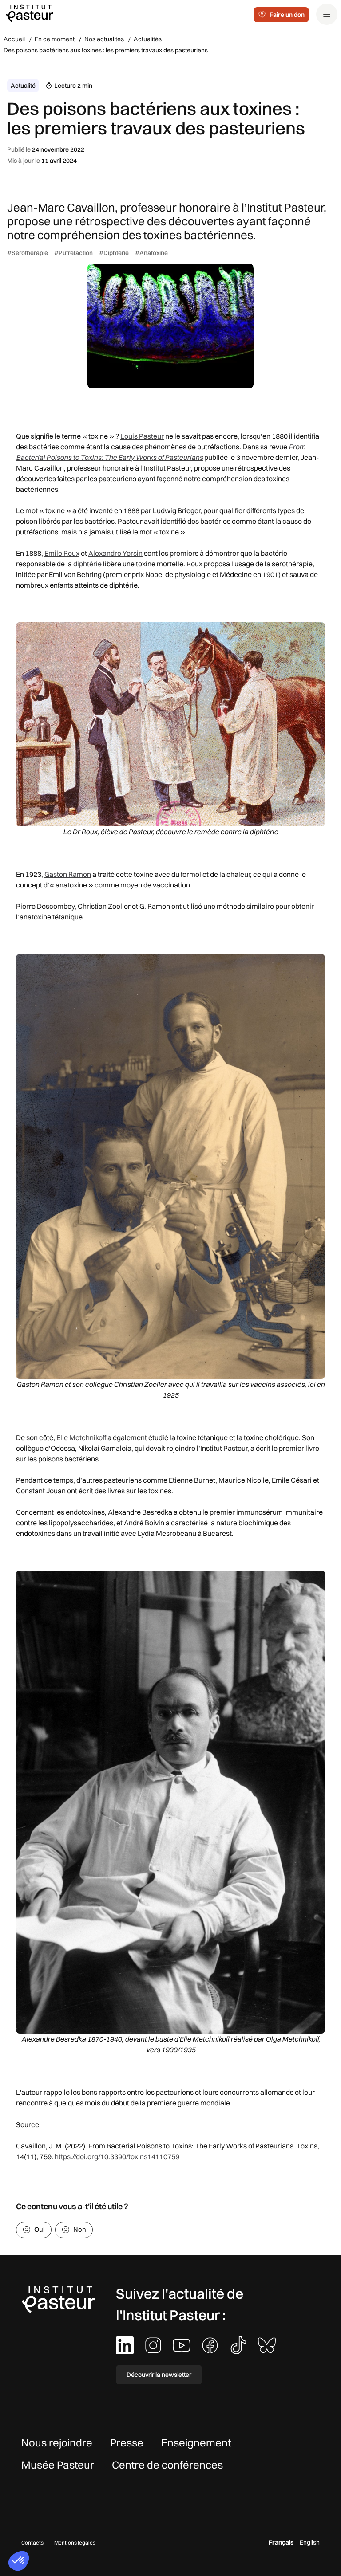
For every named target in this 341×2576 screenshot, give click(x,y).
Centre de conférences (167, 2465)
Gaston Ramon (68, 874)
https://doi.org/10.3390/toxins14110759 (117, 2156)
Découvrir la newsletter (159, 2375)
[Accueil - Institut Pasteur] (29, 13)
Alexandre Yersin (115, 553)
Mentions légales (75, 2543)
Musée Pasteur (58, 2465)
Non (80, 2229)
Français (281, 2542)
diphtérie (87, 564)
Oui (40, 2229)
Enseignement (196, 2442)
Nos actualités (104, 39)
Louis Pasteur (142, 436)
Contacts (32, 2543)
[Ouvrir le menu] (327, 14)
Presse (127, 2442)
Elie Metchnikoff (81, 1437)
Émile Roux (62, 553)
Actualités (148, 39)
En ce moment (55, 39)
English (310, 2542)
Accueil (14, 39)
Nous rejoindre (57, 2442)
